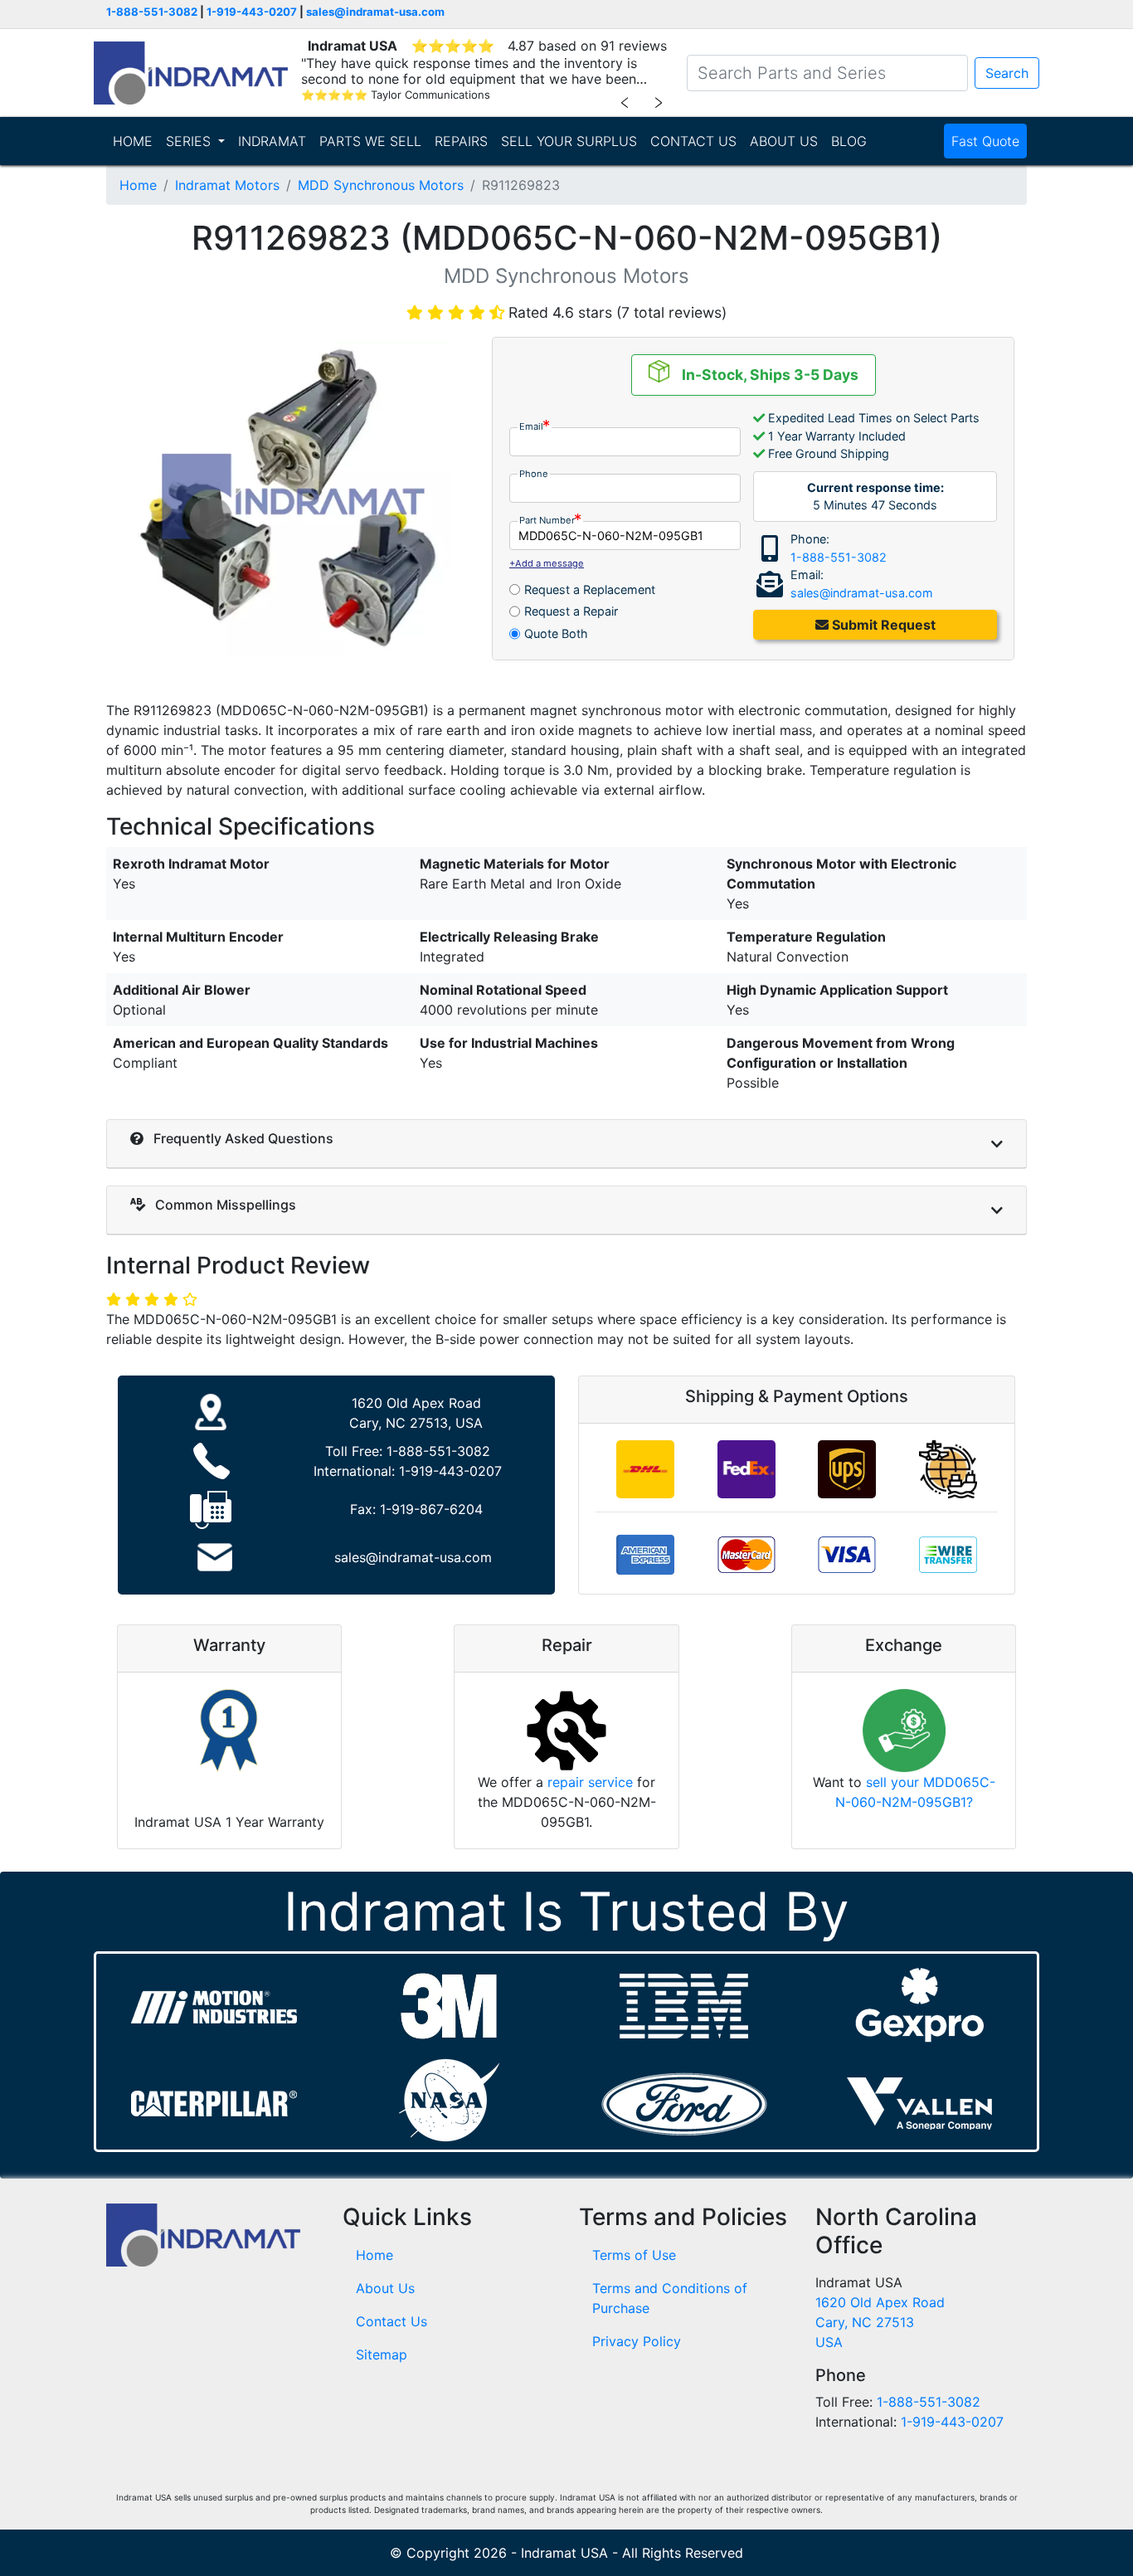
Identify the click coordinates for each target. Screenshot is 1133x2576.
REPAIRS (461, 141)
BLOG (849, 141)
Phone (534, 474)
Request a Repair (571, 611)
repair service (590, 1782)
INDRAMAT (272, 141)
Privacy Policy (637, 2341)
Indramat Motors (227, 185)
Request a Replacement (590, 589)
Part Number (547, 520)
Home (138, 185)
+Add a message (547, 563)
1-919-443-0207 (252, 12)
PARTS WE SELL (370, 141)
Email (531, 426)
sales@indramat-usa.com (375, 12)
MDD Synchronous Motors (381, 185)
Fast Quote (985, 141)
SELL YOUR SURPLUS (569, 141)
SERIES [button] (190, 141)
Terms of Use (634, 2255)
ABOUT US (784, 141)
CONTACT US (693, 141)
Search (1007, 73)
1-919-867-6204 (431, 1509)
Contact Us (391, 2321)
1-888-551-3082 (152, 12)
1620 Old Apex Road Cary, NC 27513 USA (880, 2322)
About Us (385, 2288)
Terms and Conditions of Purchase (670, 2298)
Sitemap (382, 2354)
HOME (133, 141)
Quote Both (556, 633)
